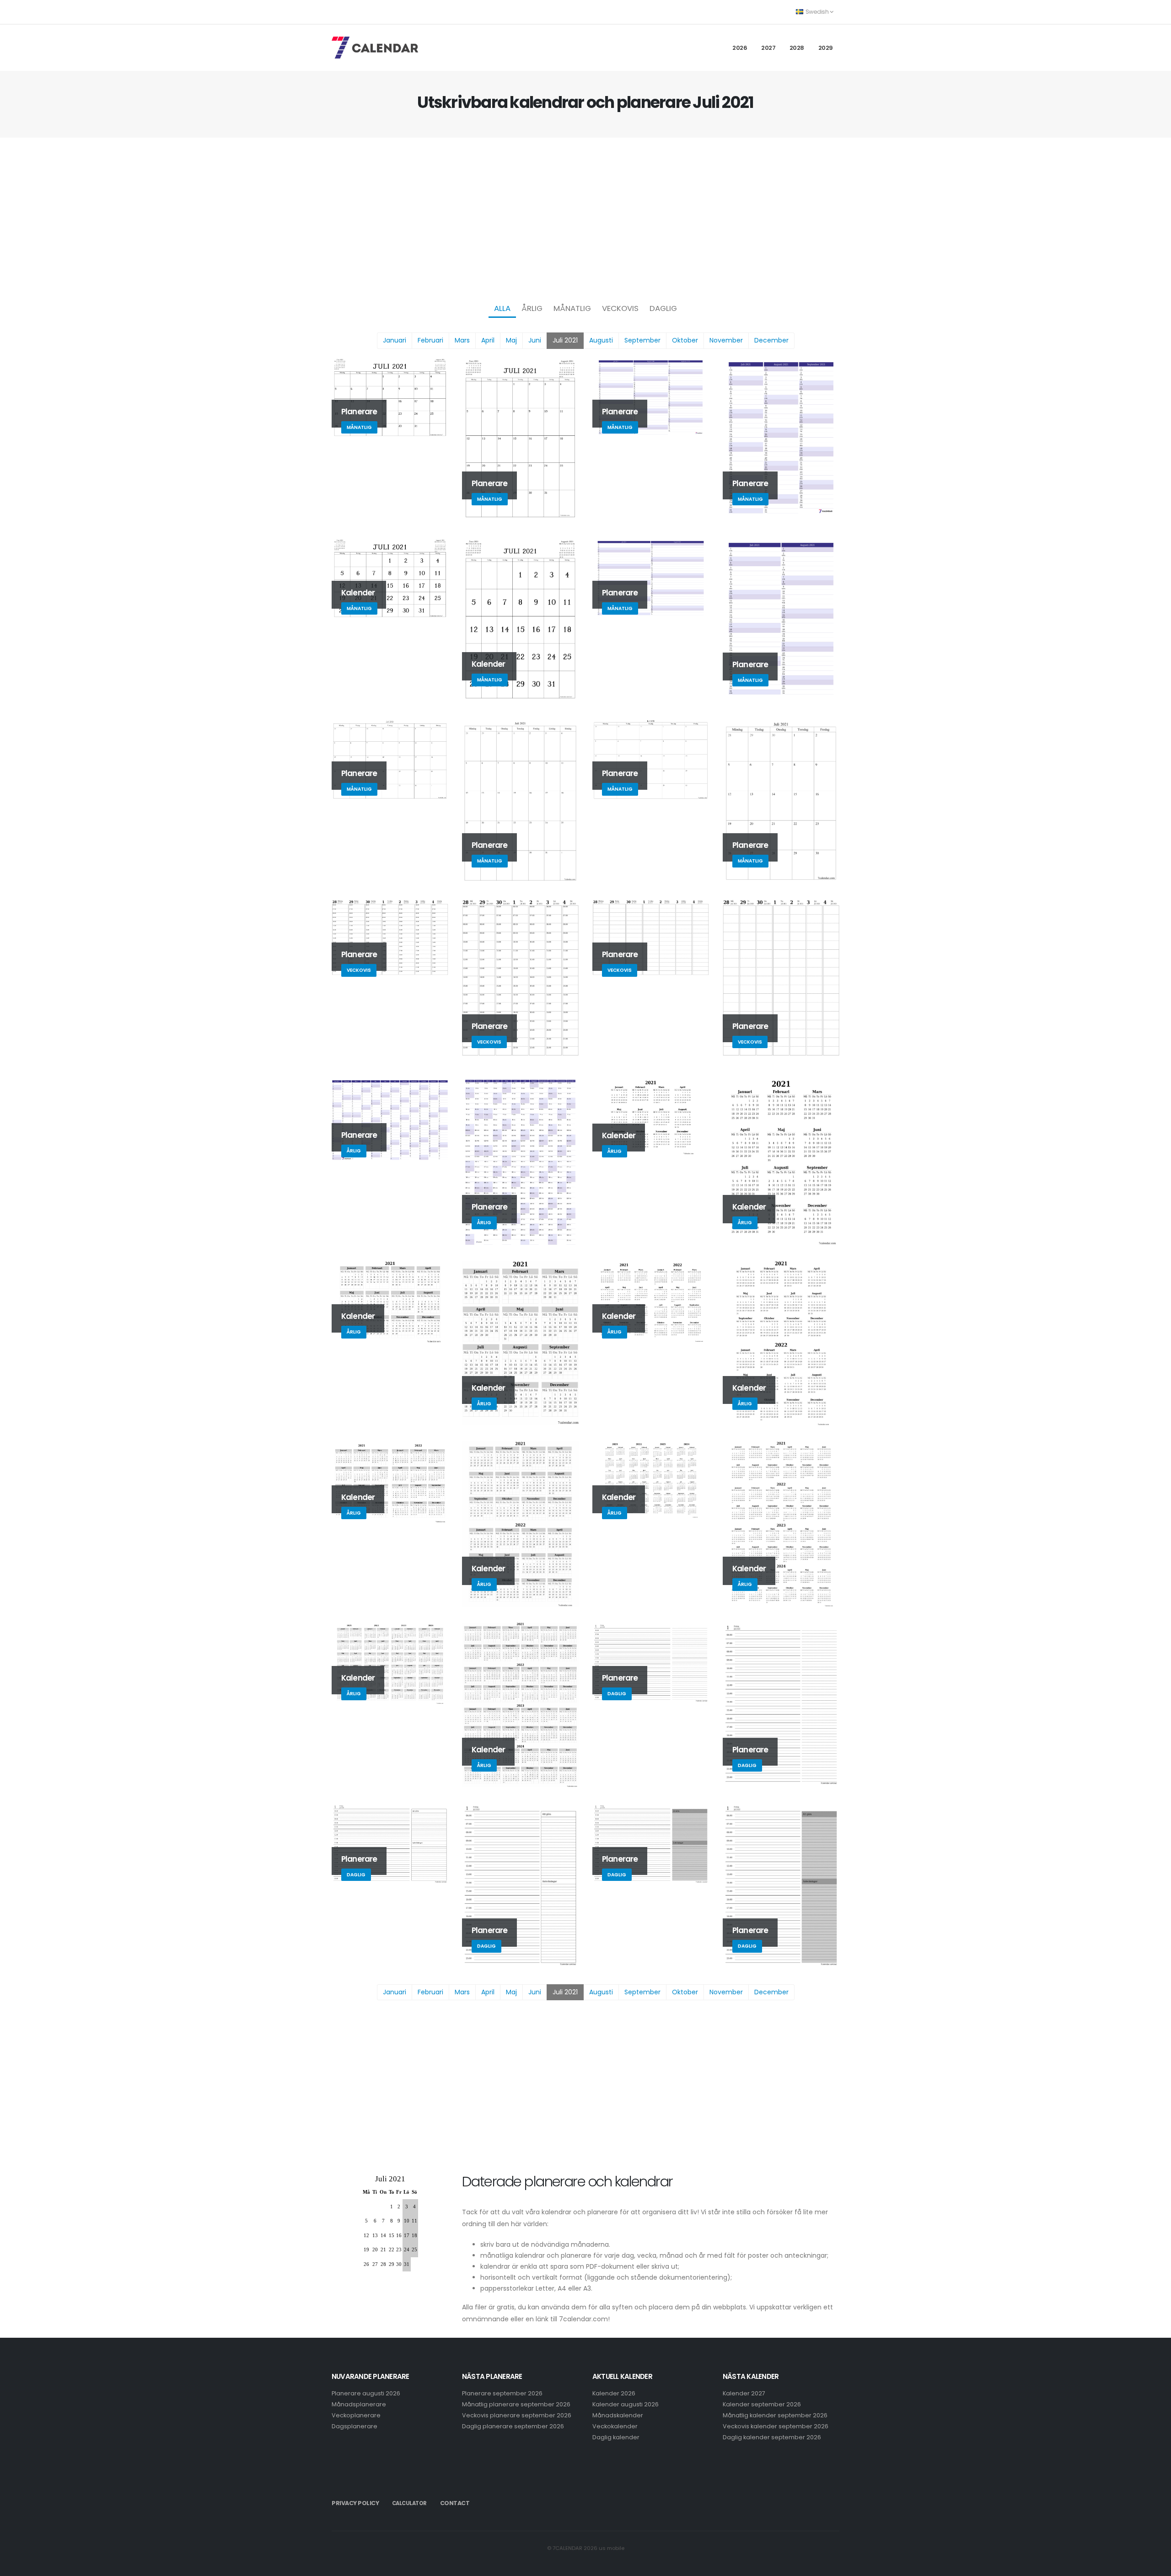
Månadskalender (618, 2415)
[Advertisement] (585, 218)
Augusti (601, 340)
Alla (502, 308)
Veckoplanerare (356, 2415)
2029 (826, 48)
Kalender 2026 (614, 2393)
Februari (430, 340)
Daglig (663, 308)
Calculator (409, 2503)
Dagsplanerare (355, 2426)
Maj (511, 340)
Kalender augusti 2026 (626, 2404)
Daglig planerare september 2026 (513, 2426)
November (726, 340)
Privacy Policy (355, 2503)
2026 (740, 48)
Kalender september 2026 (762, 2404)
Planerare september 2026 (502, 2393)
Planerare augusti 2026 (366, 2393)
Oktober (685, 340)
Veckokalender (615, 2426)
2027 (768, 48)
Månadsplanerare (359, 2404)
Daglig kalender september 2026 (772, 2437)
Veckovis (620, 308)
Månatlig (572, 308)
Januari (395, 340)
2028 (797, 48)
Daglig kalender (616, 2437)
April (488, 340)
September (642, 340)
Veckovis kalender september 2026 (776, 2426)
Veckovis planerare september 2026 (517, 2415)
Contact (455, 2503)
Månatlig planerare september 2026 (516, 2404)
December (771, 340)
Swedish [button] (817, 12)
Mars (462, 340)
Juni (535, 340)
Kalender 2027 (744, 2393)
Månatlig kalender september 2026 (775, 2415)
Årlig (532, 308)
